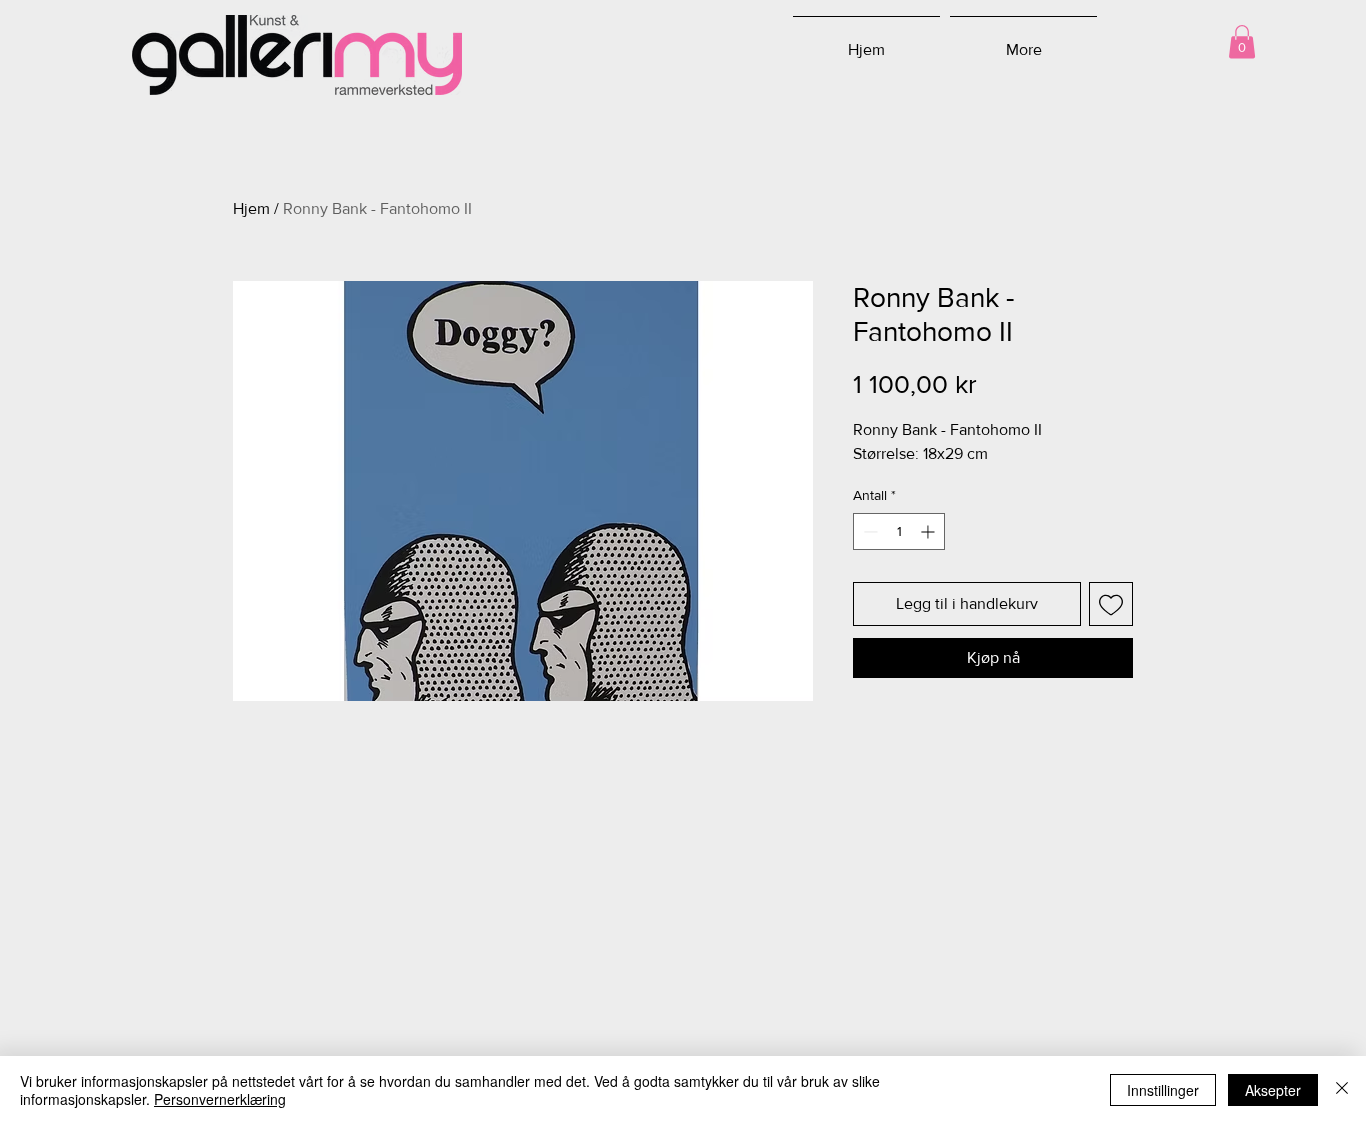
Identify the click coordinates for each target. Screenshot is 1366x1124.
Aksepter (1273, 1090)
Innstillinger (1163, 1090)
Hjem (251, 208)
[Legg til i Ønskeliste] (1111, 604)
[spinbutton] (899, 531)
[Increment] (929, 531)
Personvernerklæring (220, 1099)
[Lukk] (1342, 1090)
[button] (1242, 41)
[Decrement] (868, 531)
